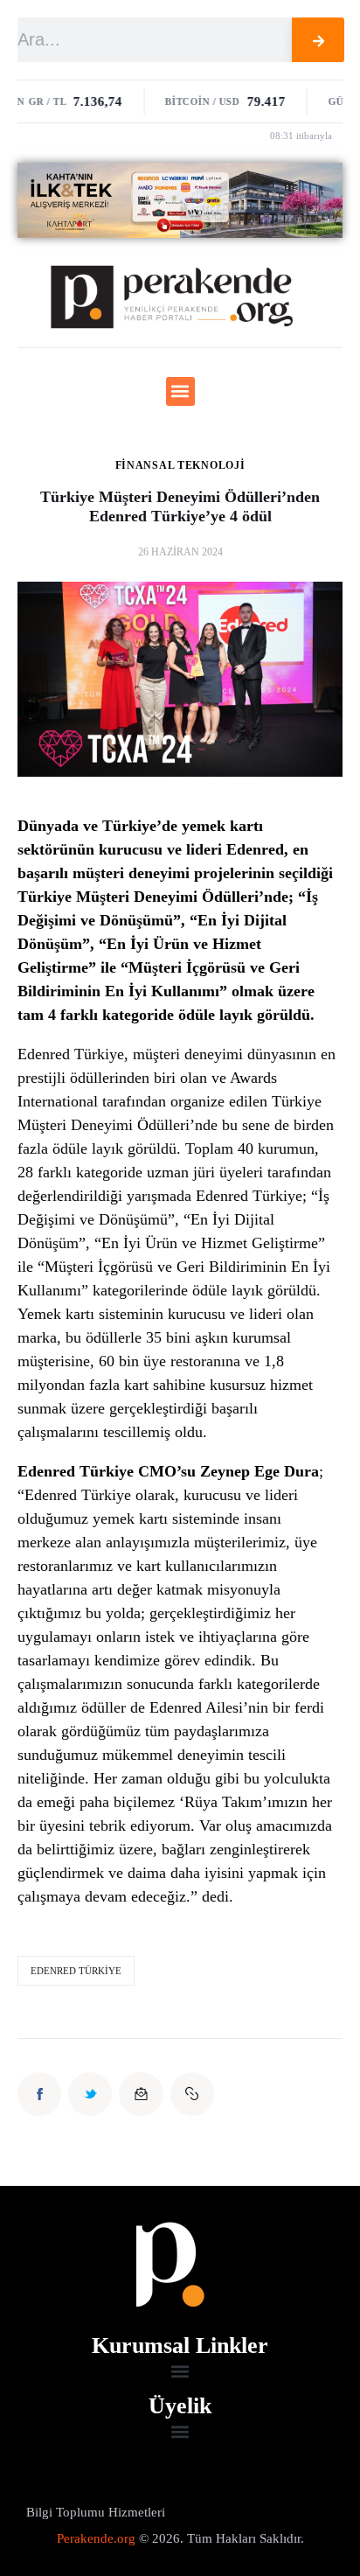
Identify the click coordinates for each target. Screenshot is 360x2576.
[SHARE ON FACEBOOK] (39, 2094)
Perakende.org (96, 2538)
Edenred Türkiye (76, 1971)
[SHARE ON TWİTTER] (90, 2094)
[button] (180, 391)
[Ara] (318, 40)
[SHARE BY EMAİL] (141, 2094)
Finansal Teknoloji (180, 465)
